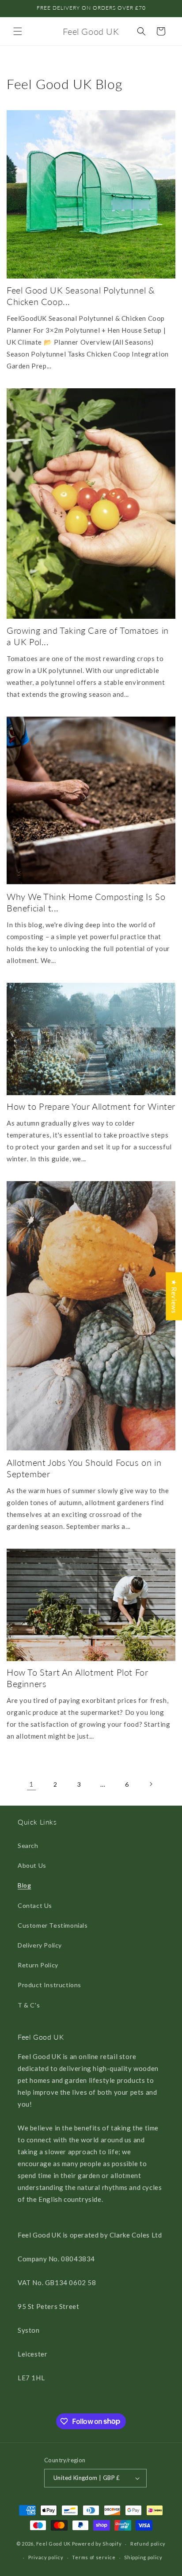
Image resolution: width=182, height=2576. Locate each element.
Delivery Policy (40, 1945)
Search (28, 1846)
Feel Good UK (53, 2544)
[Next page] (151, 1784)
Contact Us (35, 1905)
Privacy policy (46, 2557)
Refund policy (148, 2544)
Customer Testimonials (53, 1925)
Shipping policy (143, 2557)
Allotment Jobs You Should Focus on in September (84, 1468)
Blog (24, 1885)
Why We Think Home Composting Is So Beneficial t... (86, 902)
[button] (18, 31)
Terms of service (94, 2557)
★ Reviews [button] (174, 1296)
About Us (32, 1865)
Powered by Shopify (97, 2544)
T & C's (29, 2005)
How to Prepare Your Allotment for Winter (91, 1106)
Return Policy (38, 1965)
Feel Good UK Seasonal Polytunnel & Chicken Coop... (81, 296)
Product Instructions (49, 1985)
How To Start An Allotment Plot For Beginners (77, 1678)
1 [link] (31, 1784)
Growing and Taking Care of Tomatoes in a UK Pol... (88, 636)
